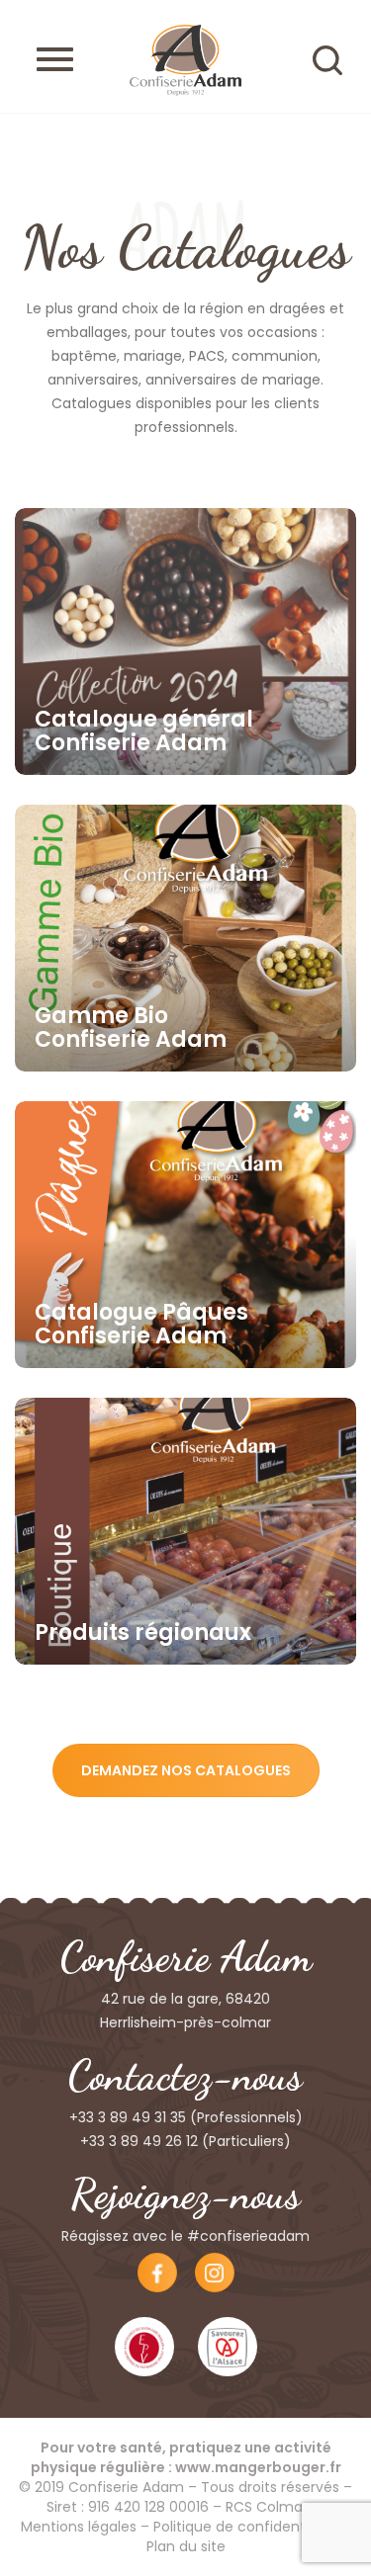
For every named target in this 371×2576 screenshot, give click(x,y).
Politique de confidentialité (246, 2527)
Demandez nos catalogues (186, 1770)
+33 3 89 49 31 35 (128, 2117)
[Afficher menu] (54, 59)
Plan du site (186, 2546)
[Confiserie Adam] (185, 60)
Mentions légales (79, 2527)
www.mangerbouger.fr (258, 2467)
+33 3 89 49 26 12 (139, 2141)
